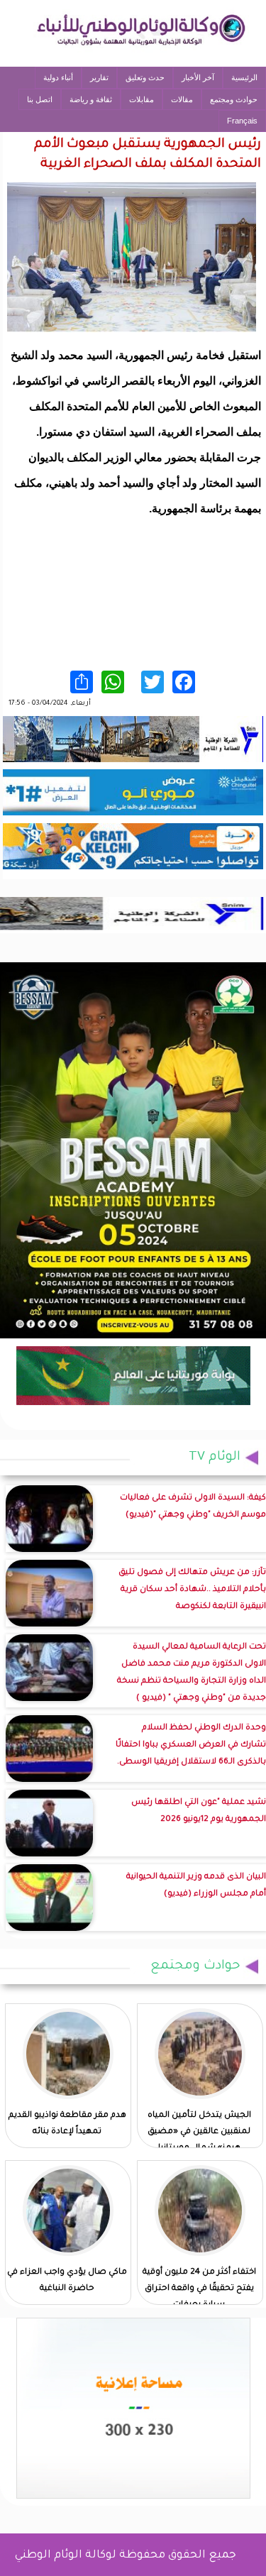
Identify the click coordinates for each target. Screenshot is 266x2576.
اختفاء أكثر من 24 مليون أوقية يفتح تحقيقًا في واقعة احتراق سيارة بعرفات (199, 2289)
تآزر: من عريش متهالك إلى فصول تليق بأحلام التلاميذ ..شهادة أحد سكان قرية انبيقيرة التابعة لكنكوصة (192, 1590)
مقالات (182, 99)
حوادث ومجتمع (234, 99)
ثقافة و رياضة (91, 99)
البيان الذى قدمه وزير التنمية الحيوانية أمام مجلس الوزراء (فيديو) (196, 1886)
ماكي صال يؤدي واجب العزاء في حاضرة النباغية (67, 2281)
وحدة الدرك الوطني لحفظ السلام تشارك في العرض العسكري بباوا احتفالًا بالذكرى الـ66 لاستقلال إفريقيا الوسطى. (191, 1745)
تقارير (99, 77)
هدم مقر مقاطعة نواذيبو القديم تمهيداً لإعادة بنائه (67, 2124)
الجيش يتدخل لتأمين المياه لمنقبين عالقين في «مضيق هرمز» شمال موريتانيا (199, 2132)
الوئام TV (215, 1458)
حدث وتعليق (145, 77)
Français (242, 121)
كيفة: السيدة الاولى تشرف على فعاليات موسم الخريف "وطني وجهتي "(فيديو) (193, 1507)
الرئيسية (244, 77)
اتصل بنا (40, 99)
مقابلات (142, 99)
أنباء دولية (58, 77)
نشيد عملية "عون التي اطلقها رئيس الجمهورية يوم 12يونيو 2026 (199, 1811)
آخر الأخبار (198, 77)
